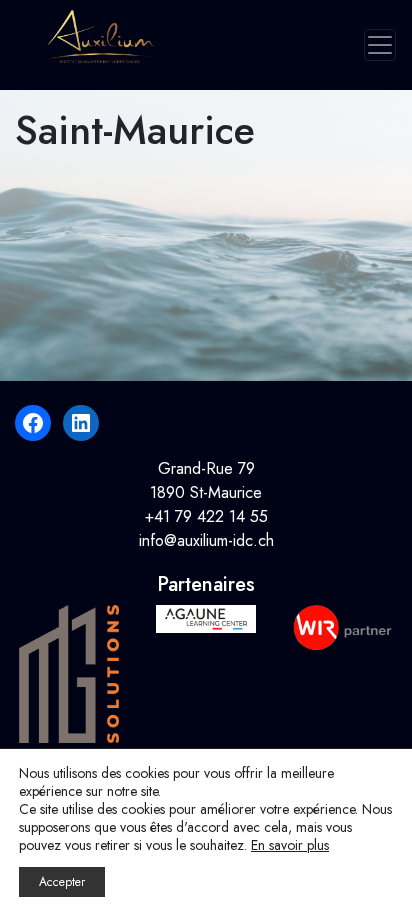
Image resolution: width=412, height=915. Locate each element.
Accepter (62, 882)
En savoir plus (290, 845)
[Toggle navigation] (380, 45)
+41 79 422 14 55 (206, 516)
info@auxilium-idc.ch (206, 540)
